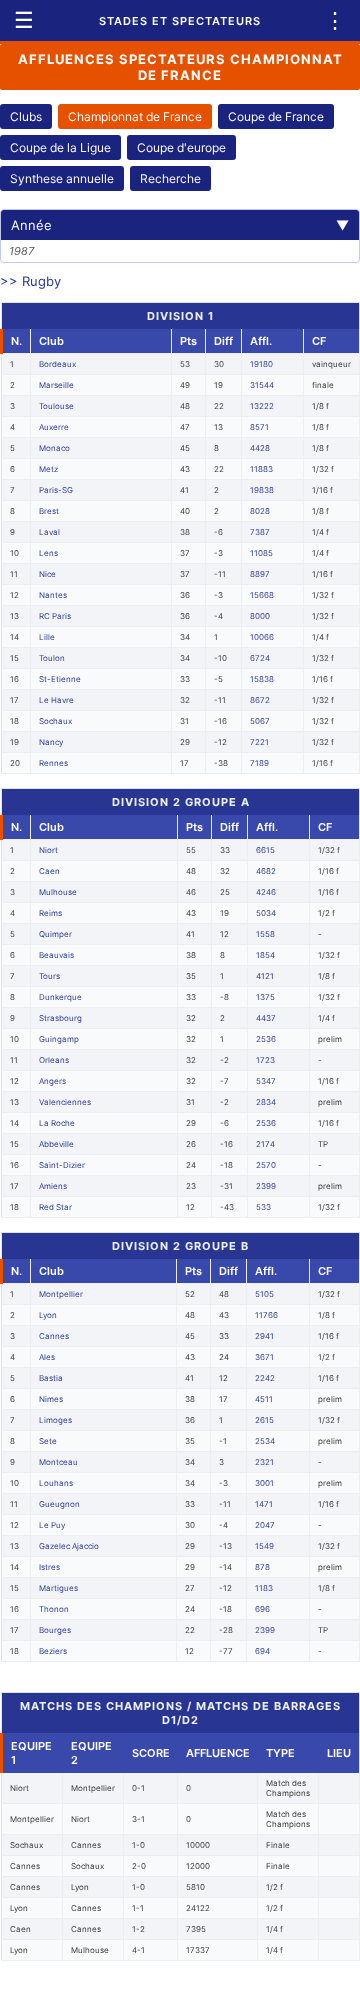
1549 (264, 1546)
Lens (48, 553)
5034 (266, 913)
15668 (262, 595)
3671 (264, 1357)
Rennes (53, 763)
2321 (264, 1462)
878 (262, 1567)
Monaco (54, 448)
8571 (259, 427)
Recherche (170, 178)
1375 (265, 997)
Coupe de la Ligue (60, 147)
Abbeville (56, 1144)
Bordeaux (57, 364)
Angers (52, 1081)
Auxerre (54, 427)
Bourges (55, 1630)
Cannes (54, 1336)
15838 (262, 679)
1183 (264, 1588)
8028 (260, 511)
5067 (260, 721)
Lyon (48, 1315)
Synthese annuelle (62, 178)
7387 (260, 532)
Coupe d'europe (181, 147)
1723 (265, 1060)
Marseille (56, 385)
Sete (48, 1441)
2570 (266, 1165)
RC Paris (55, 616)
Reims (50, 913)
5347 (266, 1081)
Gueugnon (59, 1504)
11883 (261, 469)
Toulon (52, 658)
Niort (48, 850)
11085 (261, 553)
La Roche (57, 1123)
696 (262, 1609)
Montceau (58, 1462)
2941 (264, 1336)
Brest (49, 511)
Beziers (53, 1651)
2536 (266, 1039)
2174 (265, 1144)
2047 (265, 1525)
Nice (47, 574)
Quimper (55, 934)
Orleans (54, 1060)
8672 (260, 700)
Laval (49, 532)
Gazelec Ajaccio (69, 1546)
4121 (265, 976)
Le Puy (52, 1525)
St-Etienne (60, 679)
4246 (266, 892)
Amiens (53, 1186)
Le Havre (56, 700)
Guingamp (59, 1039)
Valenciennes (65, 1102)
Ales (47, 1357)
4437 (266, 1018)
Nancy (51, 742)
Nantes (53, 595)
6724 (260, 658)
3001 (264, 1483)
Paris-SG (56, 490)
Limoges (55, 1420)
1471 (264, 1504)
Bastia (51, 1378)
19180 (261, 364)
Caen (49, 871)
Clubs (26, 116)
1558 (265, 934)
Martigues (58, 1588)
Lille (47, 637)
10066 (262, 637)
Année (180, 225)
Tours (49, 976)
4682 (266, 871)
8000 (260, 616)
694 (262, 1651)
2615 (264, 1420)
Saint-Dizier (62, 1165)
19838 (262, 490)
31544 (262, 385)
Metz (48, 469)
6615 (265, 850)
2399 (266, 1186)
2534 (265, 1441)
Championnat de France (135, 116)
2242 (265, 1378)
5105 (264, 1294)
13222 (262, 406)
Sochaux (55, 721)
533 (263, 1207)
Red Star (55, 1207)
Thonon (54, 1609)
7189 (259, 763)
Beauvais (56, 955)
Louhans (56, 1483)
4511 (264, 1399)
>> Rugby (30, 281)
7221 (259, 742)
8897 (260, 574)
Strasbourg (60, 1018)
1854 (265, 955)
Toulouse (56, 406)
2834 (266, 1102)
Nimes (51, 1399)
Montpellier (61, 1294)
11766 (266, 1315)
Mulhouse (58, 892)
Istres (49, 1567)
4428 (260, 448)
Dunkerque (60, 997)
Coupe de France (276, 116)
